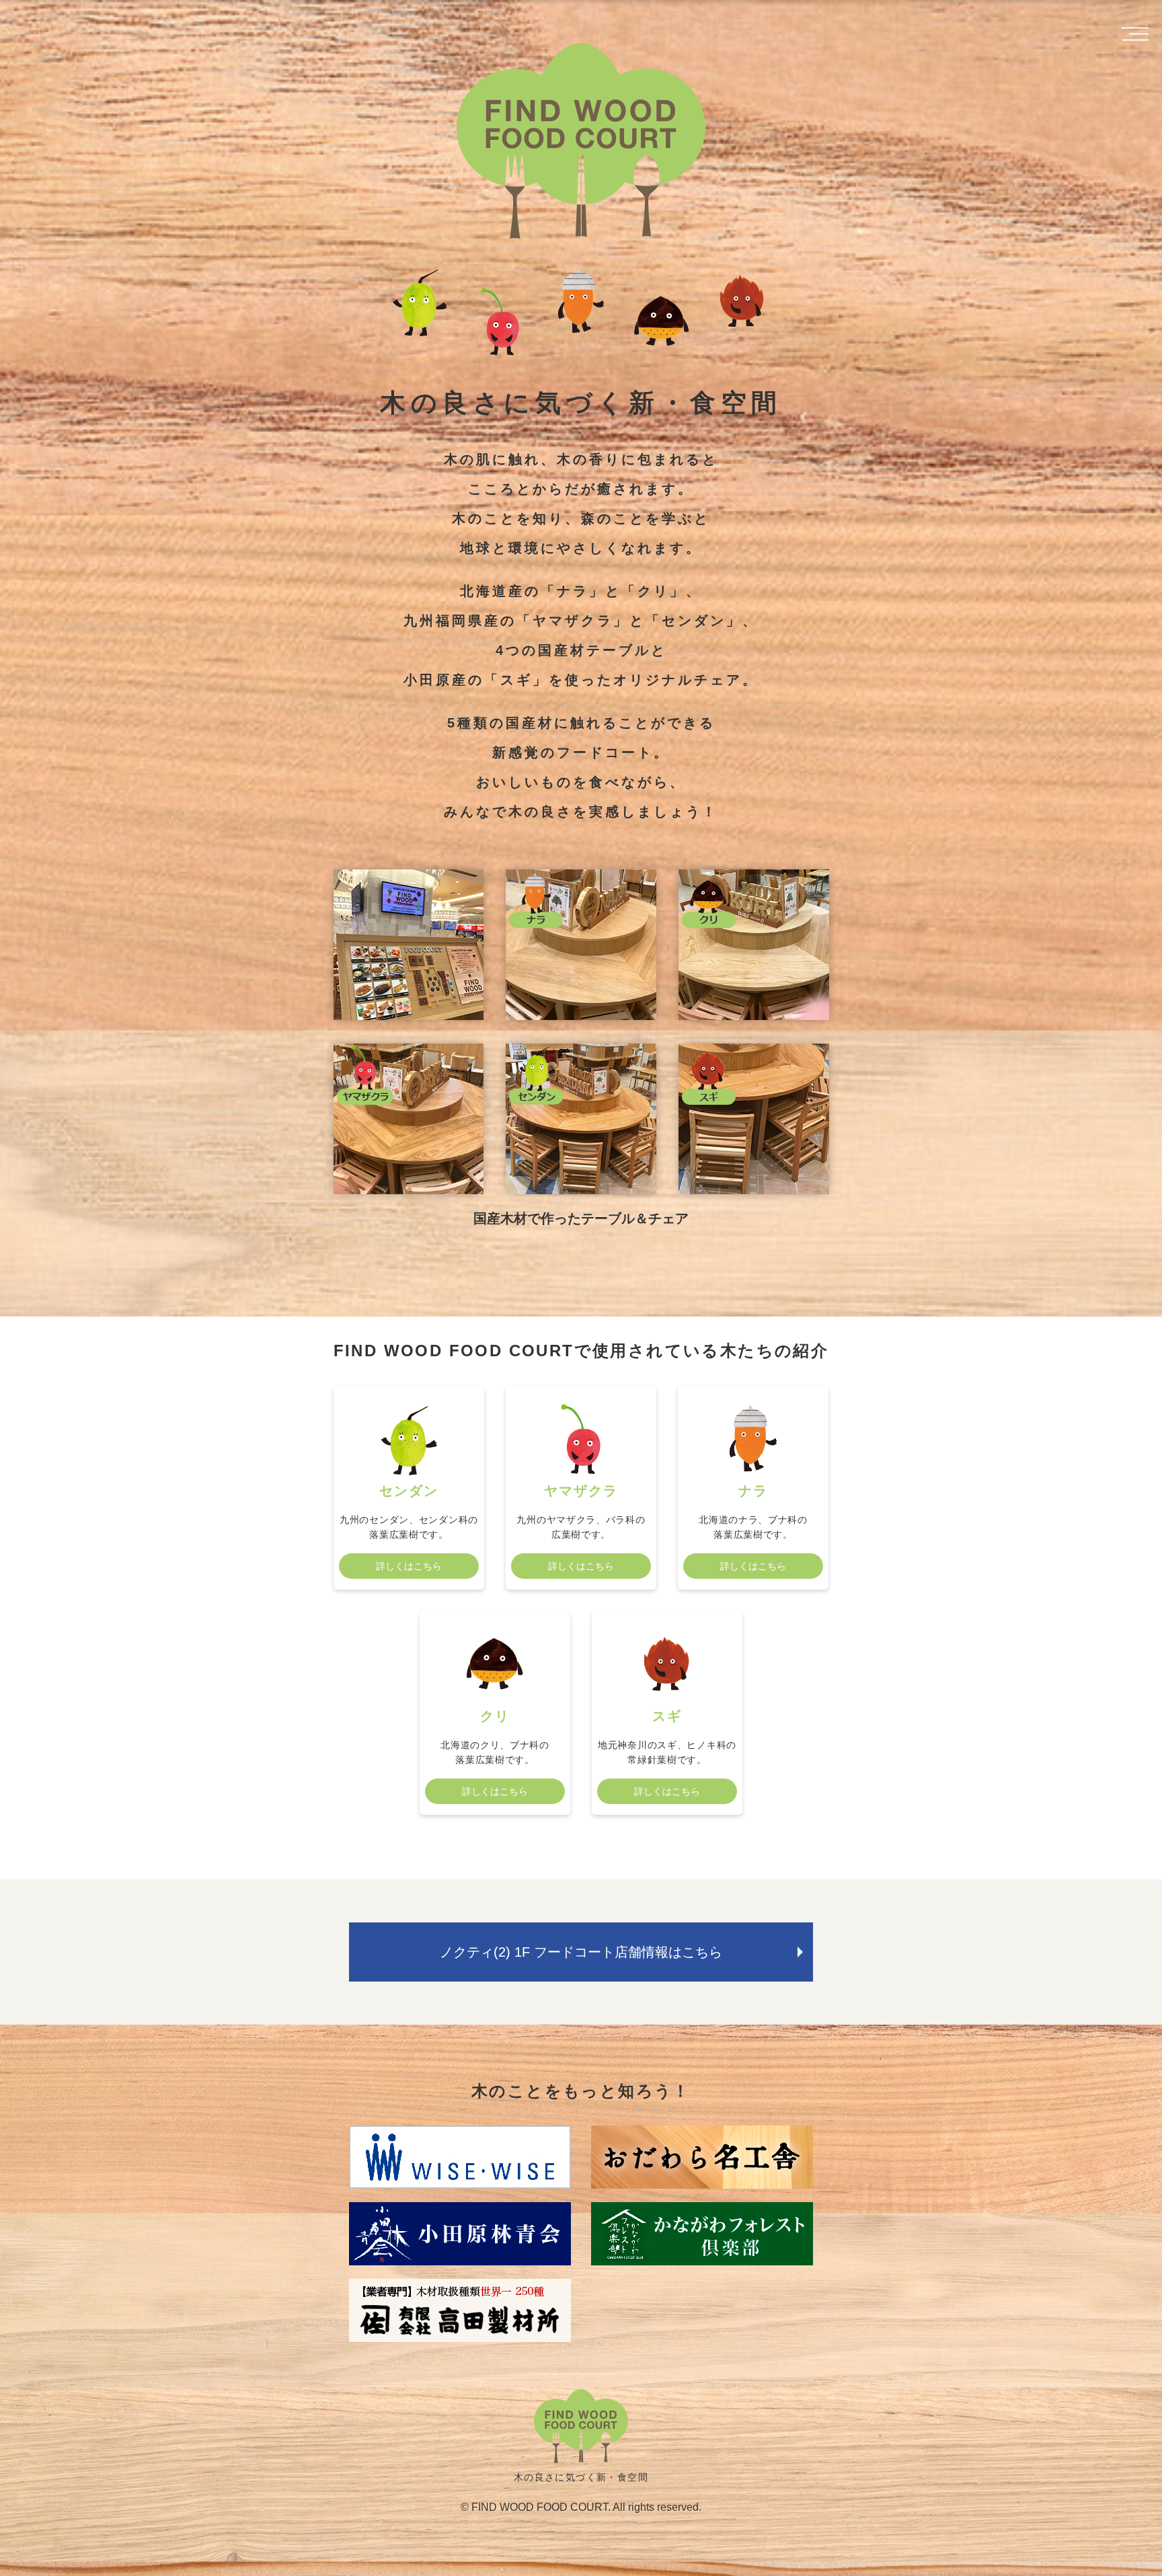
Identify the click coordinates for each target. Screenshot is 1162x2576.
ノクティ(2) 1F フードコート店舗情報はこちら (581, 1952)
